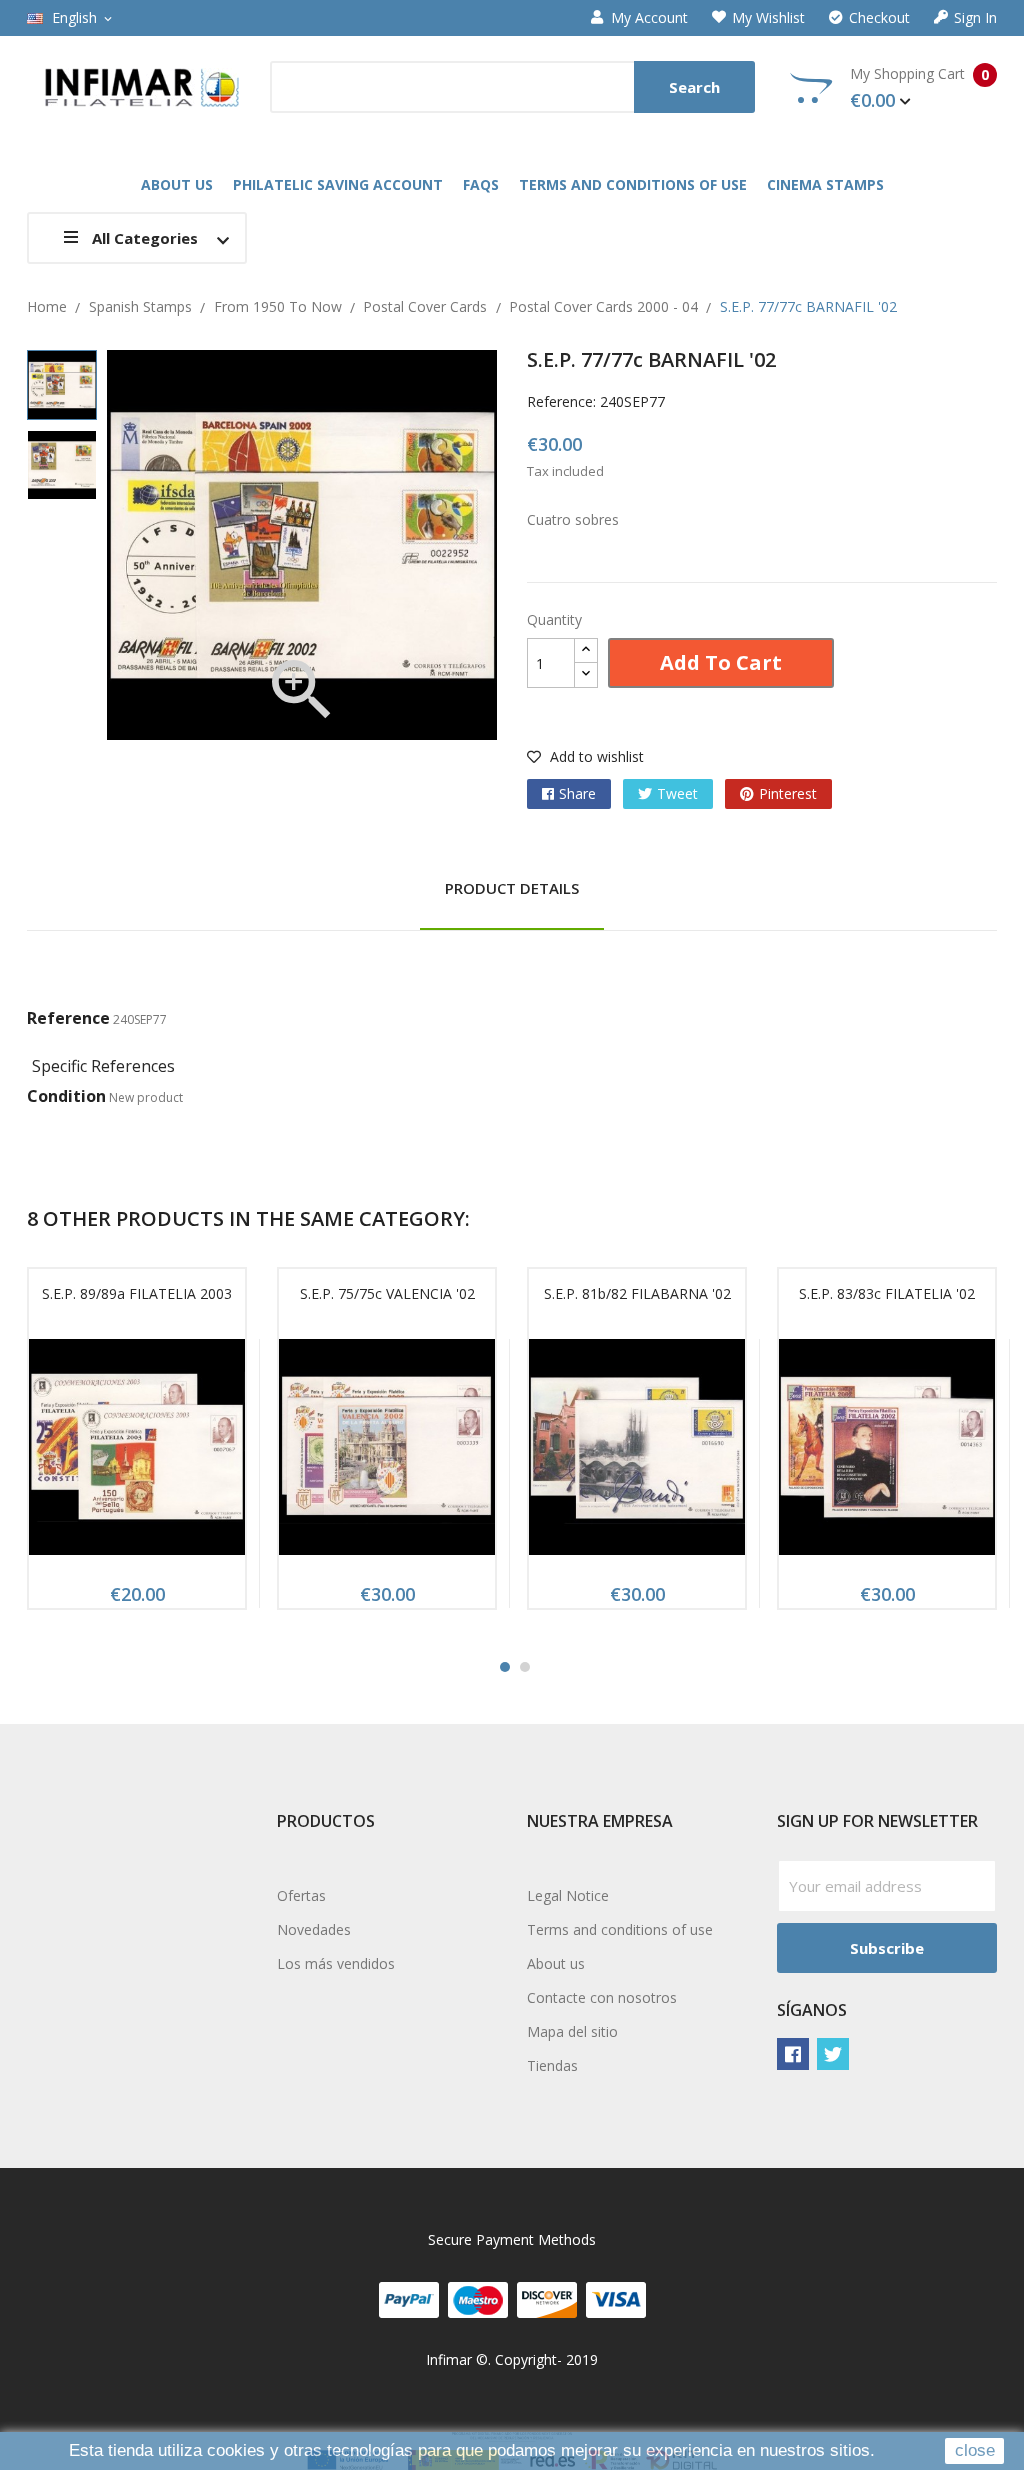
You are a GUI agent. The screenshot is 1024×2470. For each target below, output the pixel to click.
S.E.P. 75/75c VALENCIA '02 (387, 1293)
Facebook (793, 2054)
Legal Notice (568, 1895)
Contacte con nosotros (602, 1997)
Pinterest (788, 793)
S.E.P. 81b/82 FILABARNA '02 (637, 1293)
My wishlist (768, 18)
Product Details (512, 888)
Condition (66, 1096)
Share (577, 793)
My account (649, 18)
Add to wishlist (595, 756)
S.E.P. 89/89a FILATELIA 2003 (137, 1293)
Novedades (314, 1929)
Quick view (137, 1453)
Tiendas (552, 2065)
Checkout (879, 18)
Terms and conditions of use (620, 1929)
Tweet (677, 793)
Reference (68, 1018)
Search (694, 87)
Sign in (975, 18)
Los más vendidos (336, 1963)
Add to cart (721, 662)
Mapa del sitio (572, 2031)
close (975, 2450)
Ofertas (301, 1895)
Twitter (833, 2054)
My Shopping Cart (919, 88)
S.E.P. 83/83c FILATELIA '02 (887, 1293)
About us (556, 1963)
